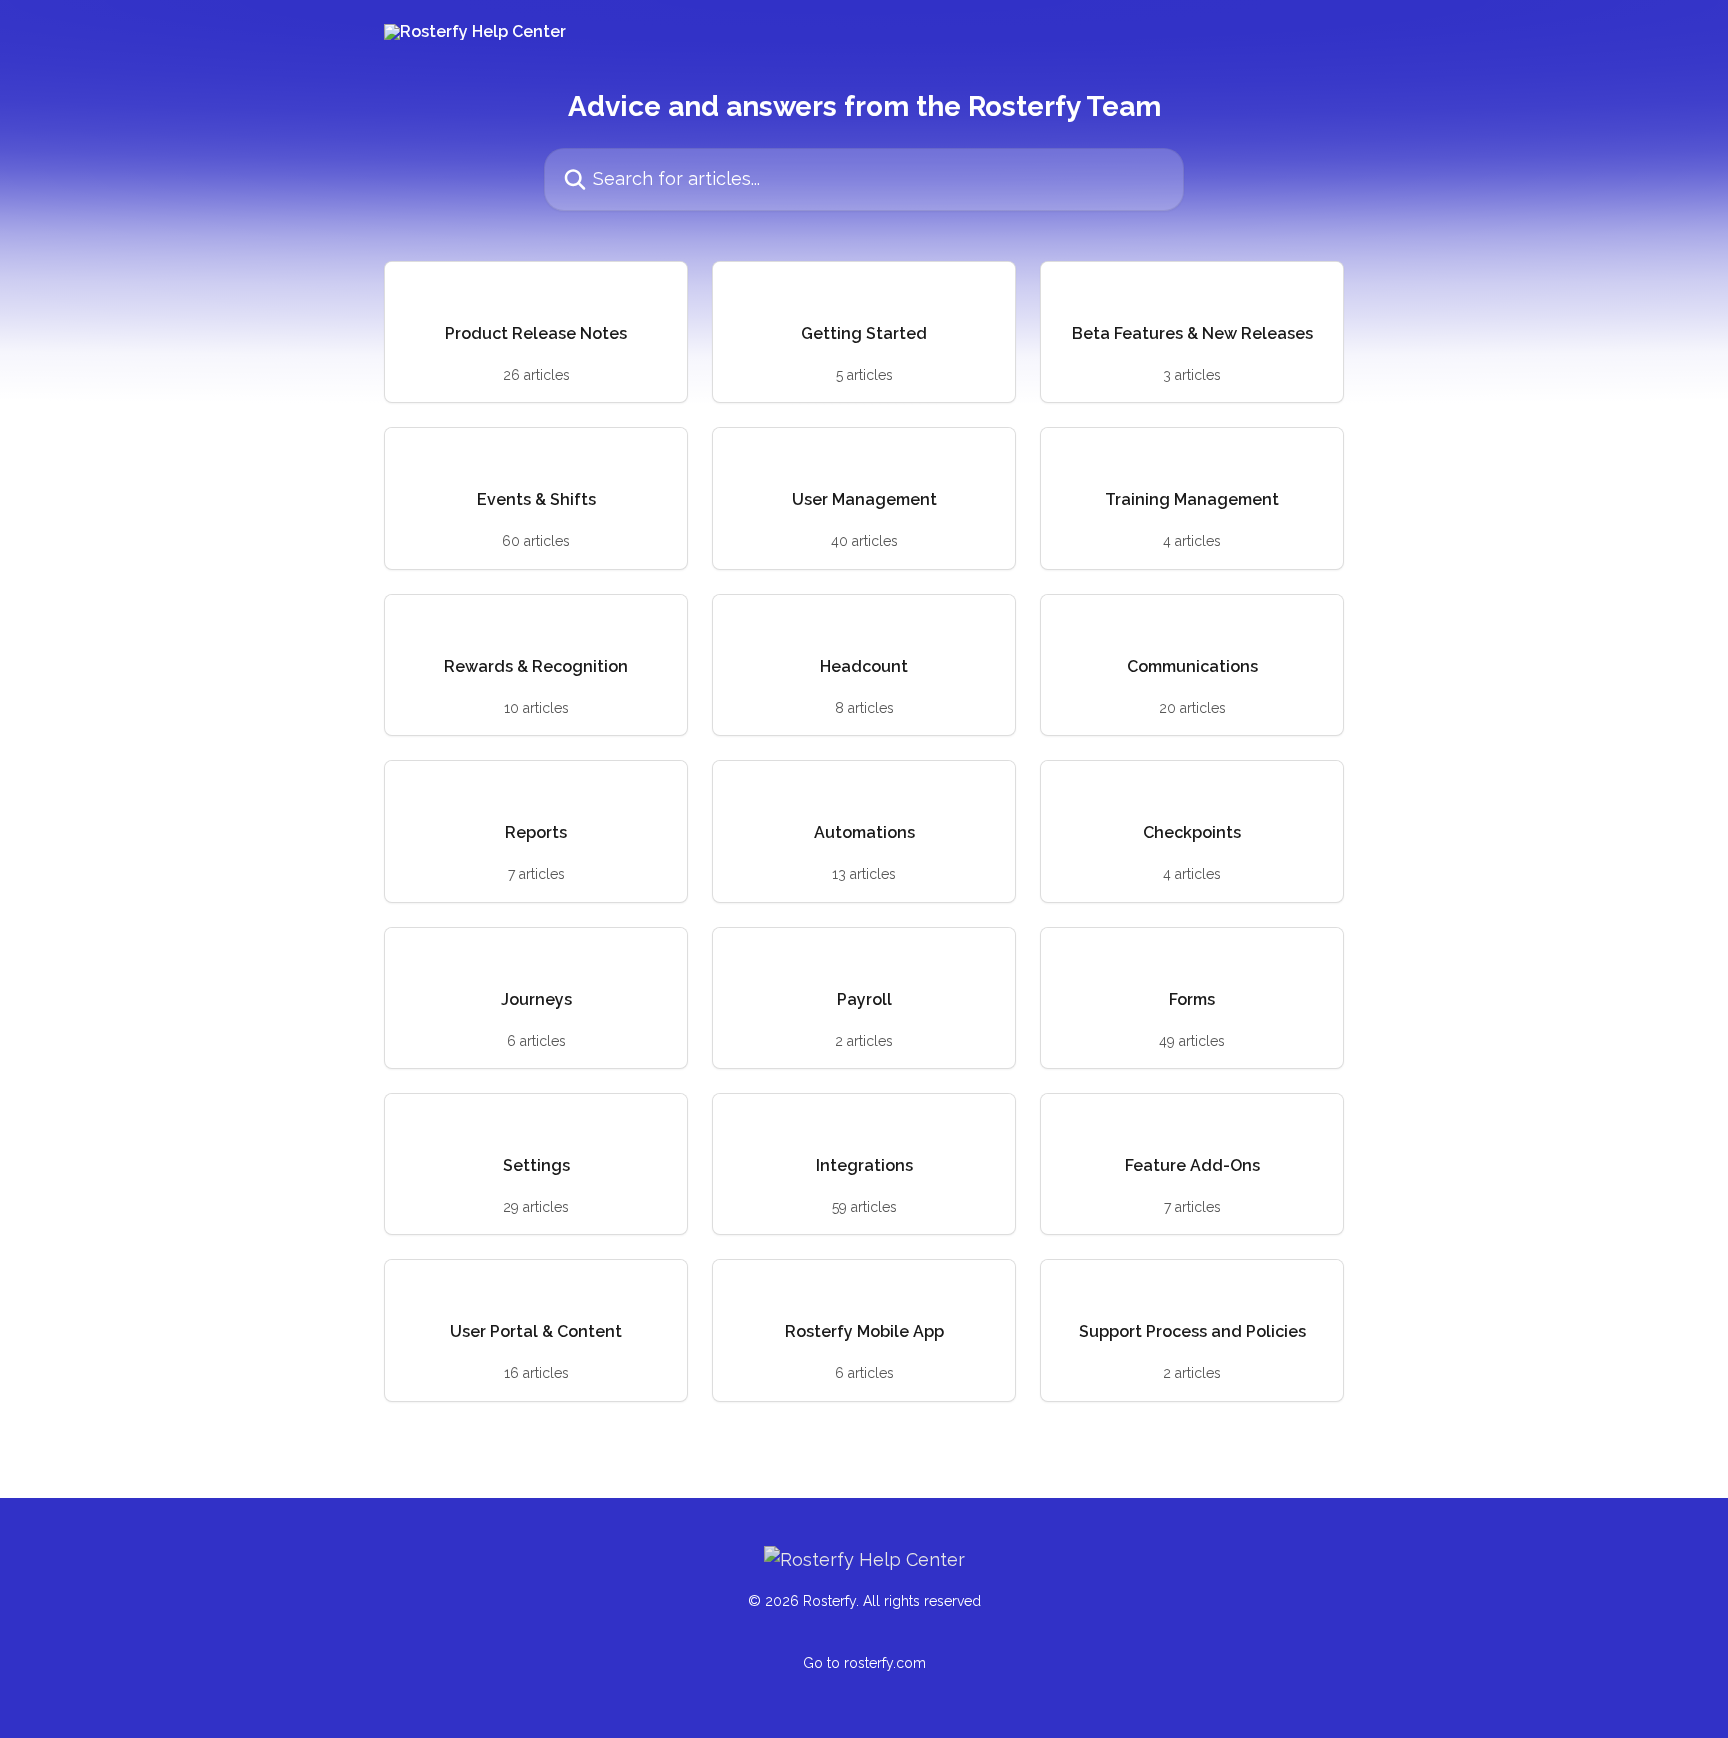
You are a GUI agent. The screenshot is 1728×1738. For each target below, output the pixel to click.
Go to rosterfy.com (864, 1663)
